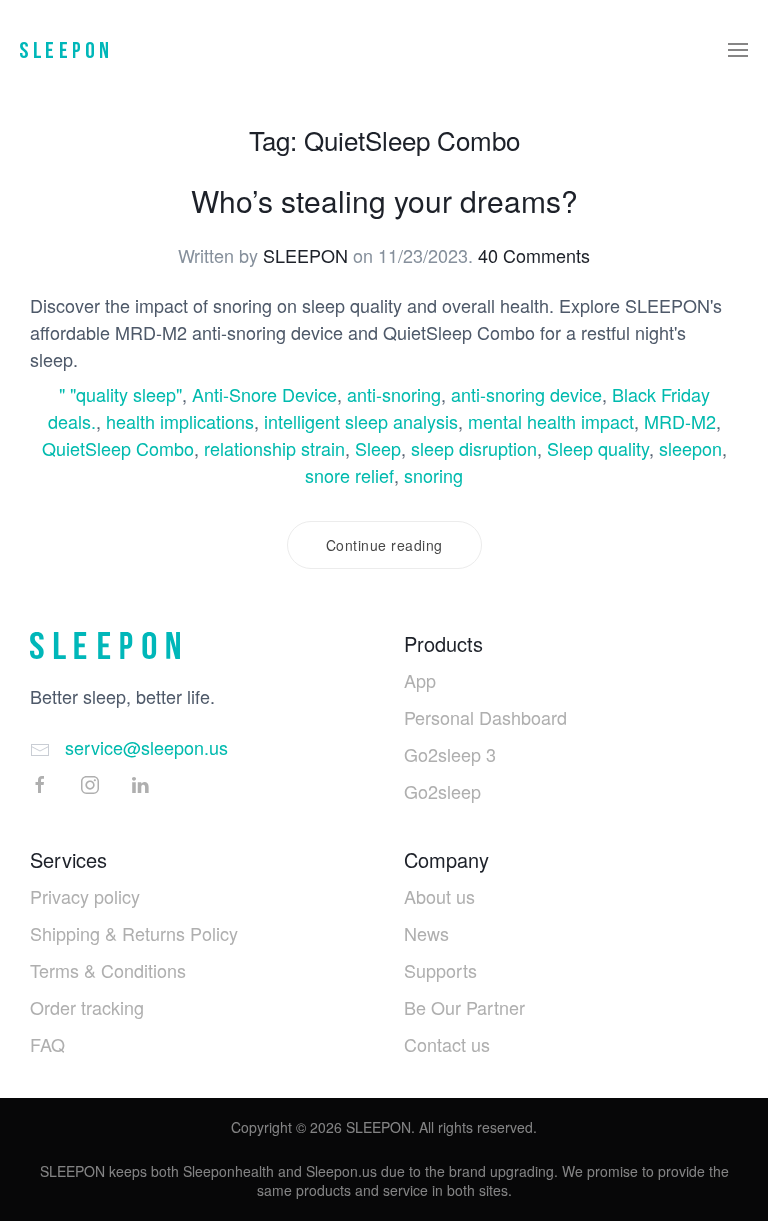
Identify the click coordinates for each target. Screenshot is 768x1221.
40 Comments (534, 255)
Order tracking (87, 1007)
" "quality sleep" (120, 394)
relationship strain (274, 448)
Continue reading (384, 545)
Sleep (378, 448)
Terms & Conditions (108, 970)
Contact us (447, 1044)
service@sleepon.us (146, 747)
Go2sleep (442, 791)
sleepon (690, 448)
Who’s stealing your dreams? (384, 200)
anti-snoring (394, 394)
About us (439, 896)
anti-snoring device (526, 394)
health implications (180, 421)
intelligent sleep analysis (361, 421)
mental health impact (551, 421)
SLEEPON (305, 255)
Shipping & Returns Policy (134, 933)
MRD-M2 (680, 421)
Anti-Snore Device (264, 394)
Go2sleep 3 (450, 754)
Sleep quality (598, 448)
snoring (433, 475)
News (426, 933)
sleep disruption (474, 448)
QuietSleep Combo (118, 448)
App (420, 680)
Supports (440, 970)
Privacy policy (85, 896)
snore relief (349, 475)
